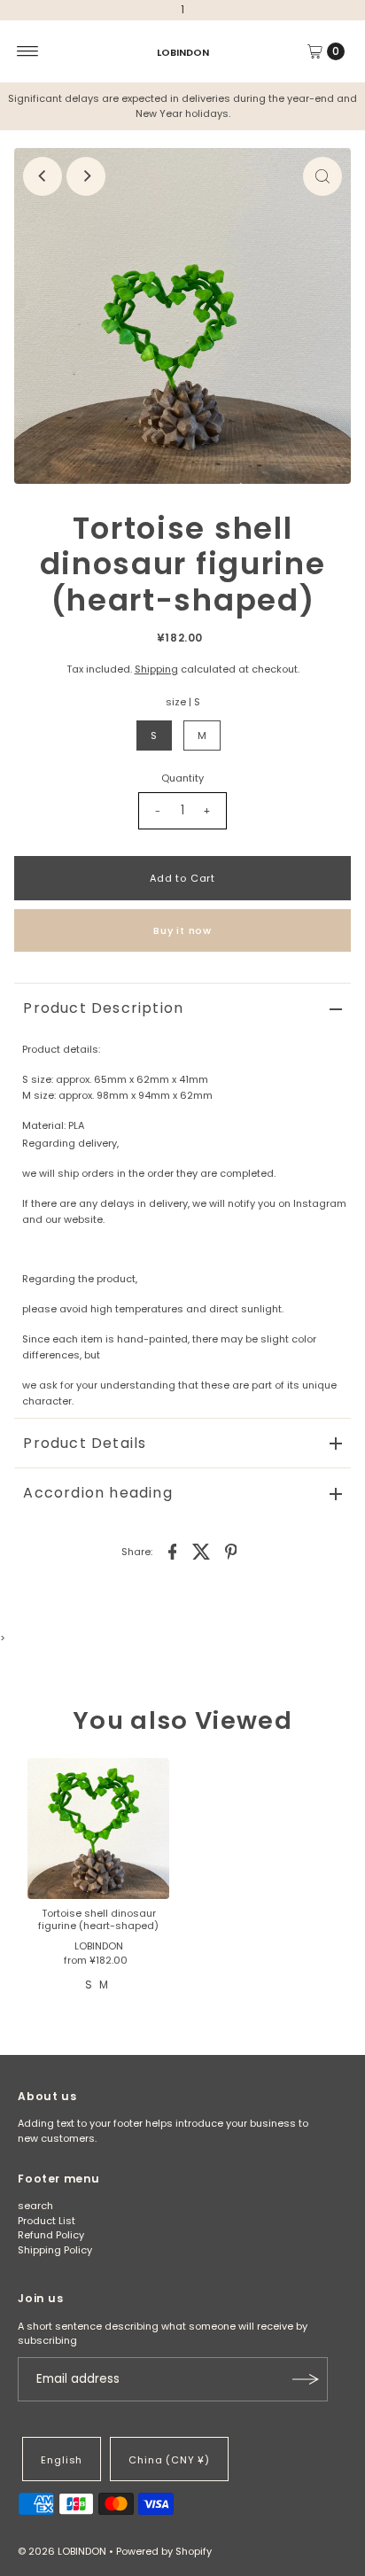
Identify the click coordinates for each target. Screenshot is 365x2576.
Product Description (103, 1008)
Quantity (182, 778)
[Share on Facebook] (173, 1551)
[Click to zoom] (322, 176)
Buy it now (182, 930)
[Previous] (43, 176)
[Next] (86, 176)
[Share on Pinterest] (231, 1551)
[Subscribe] (306, 2379)
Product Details (85, 1443)
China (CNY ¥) (169, 2460)
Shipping (156, 669)
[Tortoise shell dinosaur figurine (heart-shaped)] (98, 1829)
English (62, 2460)
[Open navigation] (28, 51)
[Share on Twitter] (202, 1551)
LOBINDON (183, 51)
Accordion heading (97, 1493)
